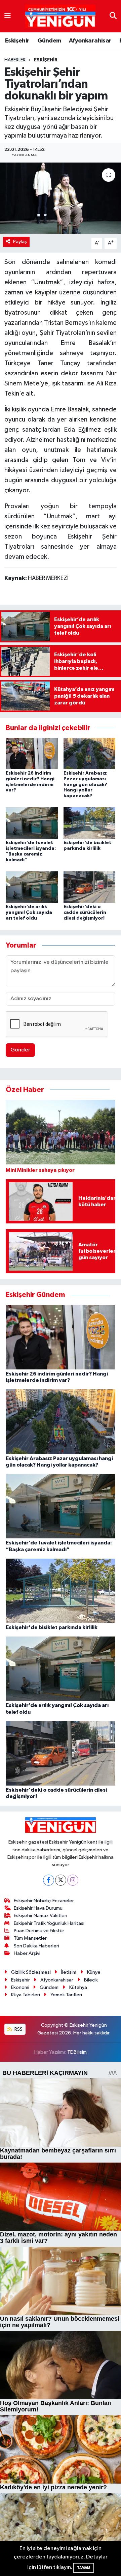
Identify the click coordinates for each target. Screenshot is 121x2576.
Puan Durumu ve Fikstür (39, 1931)
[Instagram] (73, 1880)
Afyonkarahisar (90, 41)
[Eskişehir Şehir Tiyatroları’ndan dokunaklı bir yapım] (61, 198)
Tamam (84, 2568)
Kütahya (78, 1987)
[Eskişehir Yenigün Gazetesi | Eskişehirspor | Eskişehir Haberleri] (60, 16)
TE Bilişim (77, 2052)
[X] (61, 1880)
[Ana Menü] (8, 16)
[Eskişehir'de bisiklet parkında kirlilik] (90, 823)
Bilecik (91, 1980)
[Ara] (113, 16)
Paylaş (20, 242)
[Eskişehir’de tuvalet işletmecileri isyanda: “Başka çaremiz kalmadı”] (32, 823)
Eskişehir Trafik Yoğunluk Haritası (49, 1923)
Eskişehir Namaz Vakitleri (41, 1916)
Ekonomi (20, 1987)
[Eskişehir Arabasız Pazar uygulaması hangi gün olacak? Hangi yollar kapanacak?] (90, 753)
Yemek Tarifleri (66, 1995)
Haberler (15, 60)
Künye (94, 1972)
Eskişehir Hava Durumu (38, 1908)
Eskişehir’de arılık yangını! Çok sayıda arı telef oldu (29, 913)
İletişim (69, 1972)
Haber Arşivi (27, 1953)
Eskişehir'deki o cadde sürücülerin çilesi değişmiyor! (85, 913)
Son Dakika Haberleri (36, 1946)
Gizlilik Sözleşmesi (31, 1972)
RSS (18, 2029)
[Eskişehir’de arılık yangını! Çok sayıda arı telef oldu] (32, 887)
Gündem (49, 41)
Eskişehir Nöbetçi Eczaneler (44, 1901)
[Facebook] (49, 1880)
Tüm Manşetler (30, 1938)
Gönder (20, 1050)
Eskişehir (17, 41)
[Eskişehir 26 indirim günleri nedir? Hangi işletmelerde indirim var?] (32, 753)
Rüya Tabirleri (26, 1995)
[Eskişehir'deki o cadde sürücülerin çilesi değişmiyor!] (90, 887)
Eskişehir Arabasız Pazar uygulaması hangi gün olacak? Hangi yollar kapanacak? (85, 785)
